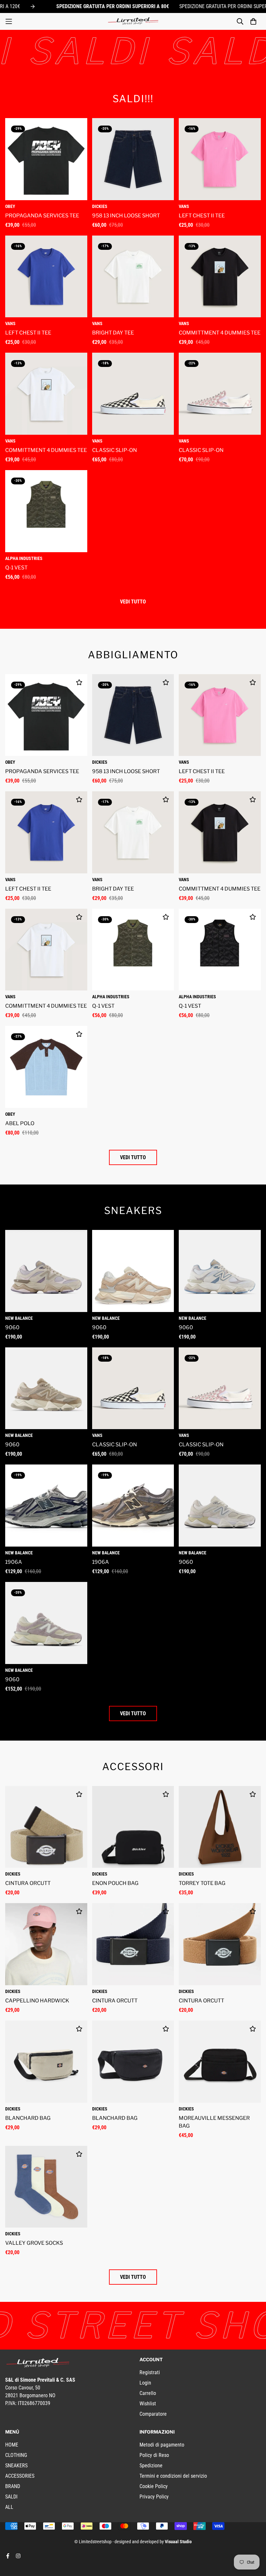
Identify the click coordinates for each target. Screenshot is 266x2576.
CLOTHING (16, 2455)
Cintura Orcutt (28, 1883)
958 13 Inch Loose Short (126, 216)
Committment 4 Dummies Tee (220, 333)
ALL (9, 2507)
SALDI (11, 2497)
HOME (12, 2445)
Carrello (148, 2393)
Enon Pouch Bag (115, 1883)
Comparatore (153, 2414)
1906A (14, 1562)
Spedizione (151, 2466)
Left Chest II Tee (202, 216)
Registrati (150, 2372)
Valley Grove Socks (34, 2243)
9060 (12, 1327)
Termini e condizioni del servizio (173, 2476)
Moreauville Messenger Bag (214, 2122)
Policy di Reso (154, 2455)
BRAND (13, 2486)
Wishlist (148, 2404)
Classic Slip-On (115, 450)
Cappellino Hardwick (37, 2001)
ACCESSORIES (20, 2476)
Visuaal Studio (178, 2542)
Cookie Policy (154, 2486)
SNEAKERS (16, 2466)
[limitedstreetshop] (133, 21)
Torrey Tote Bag (202, 1883)
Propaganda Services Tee (42, 216)
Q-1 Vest (16, 568)
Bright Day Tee (113, 333)
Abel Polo (20, 1123)
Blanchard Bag (28, 2118)
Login (145, 2383)
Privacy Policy (154, 2497)
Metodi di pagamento (162, 2445)
